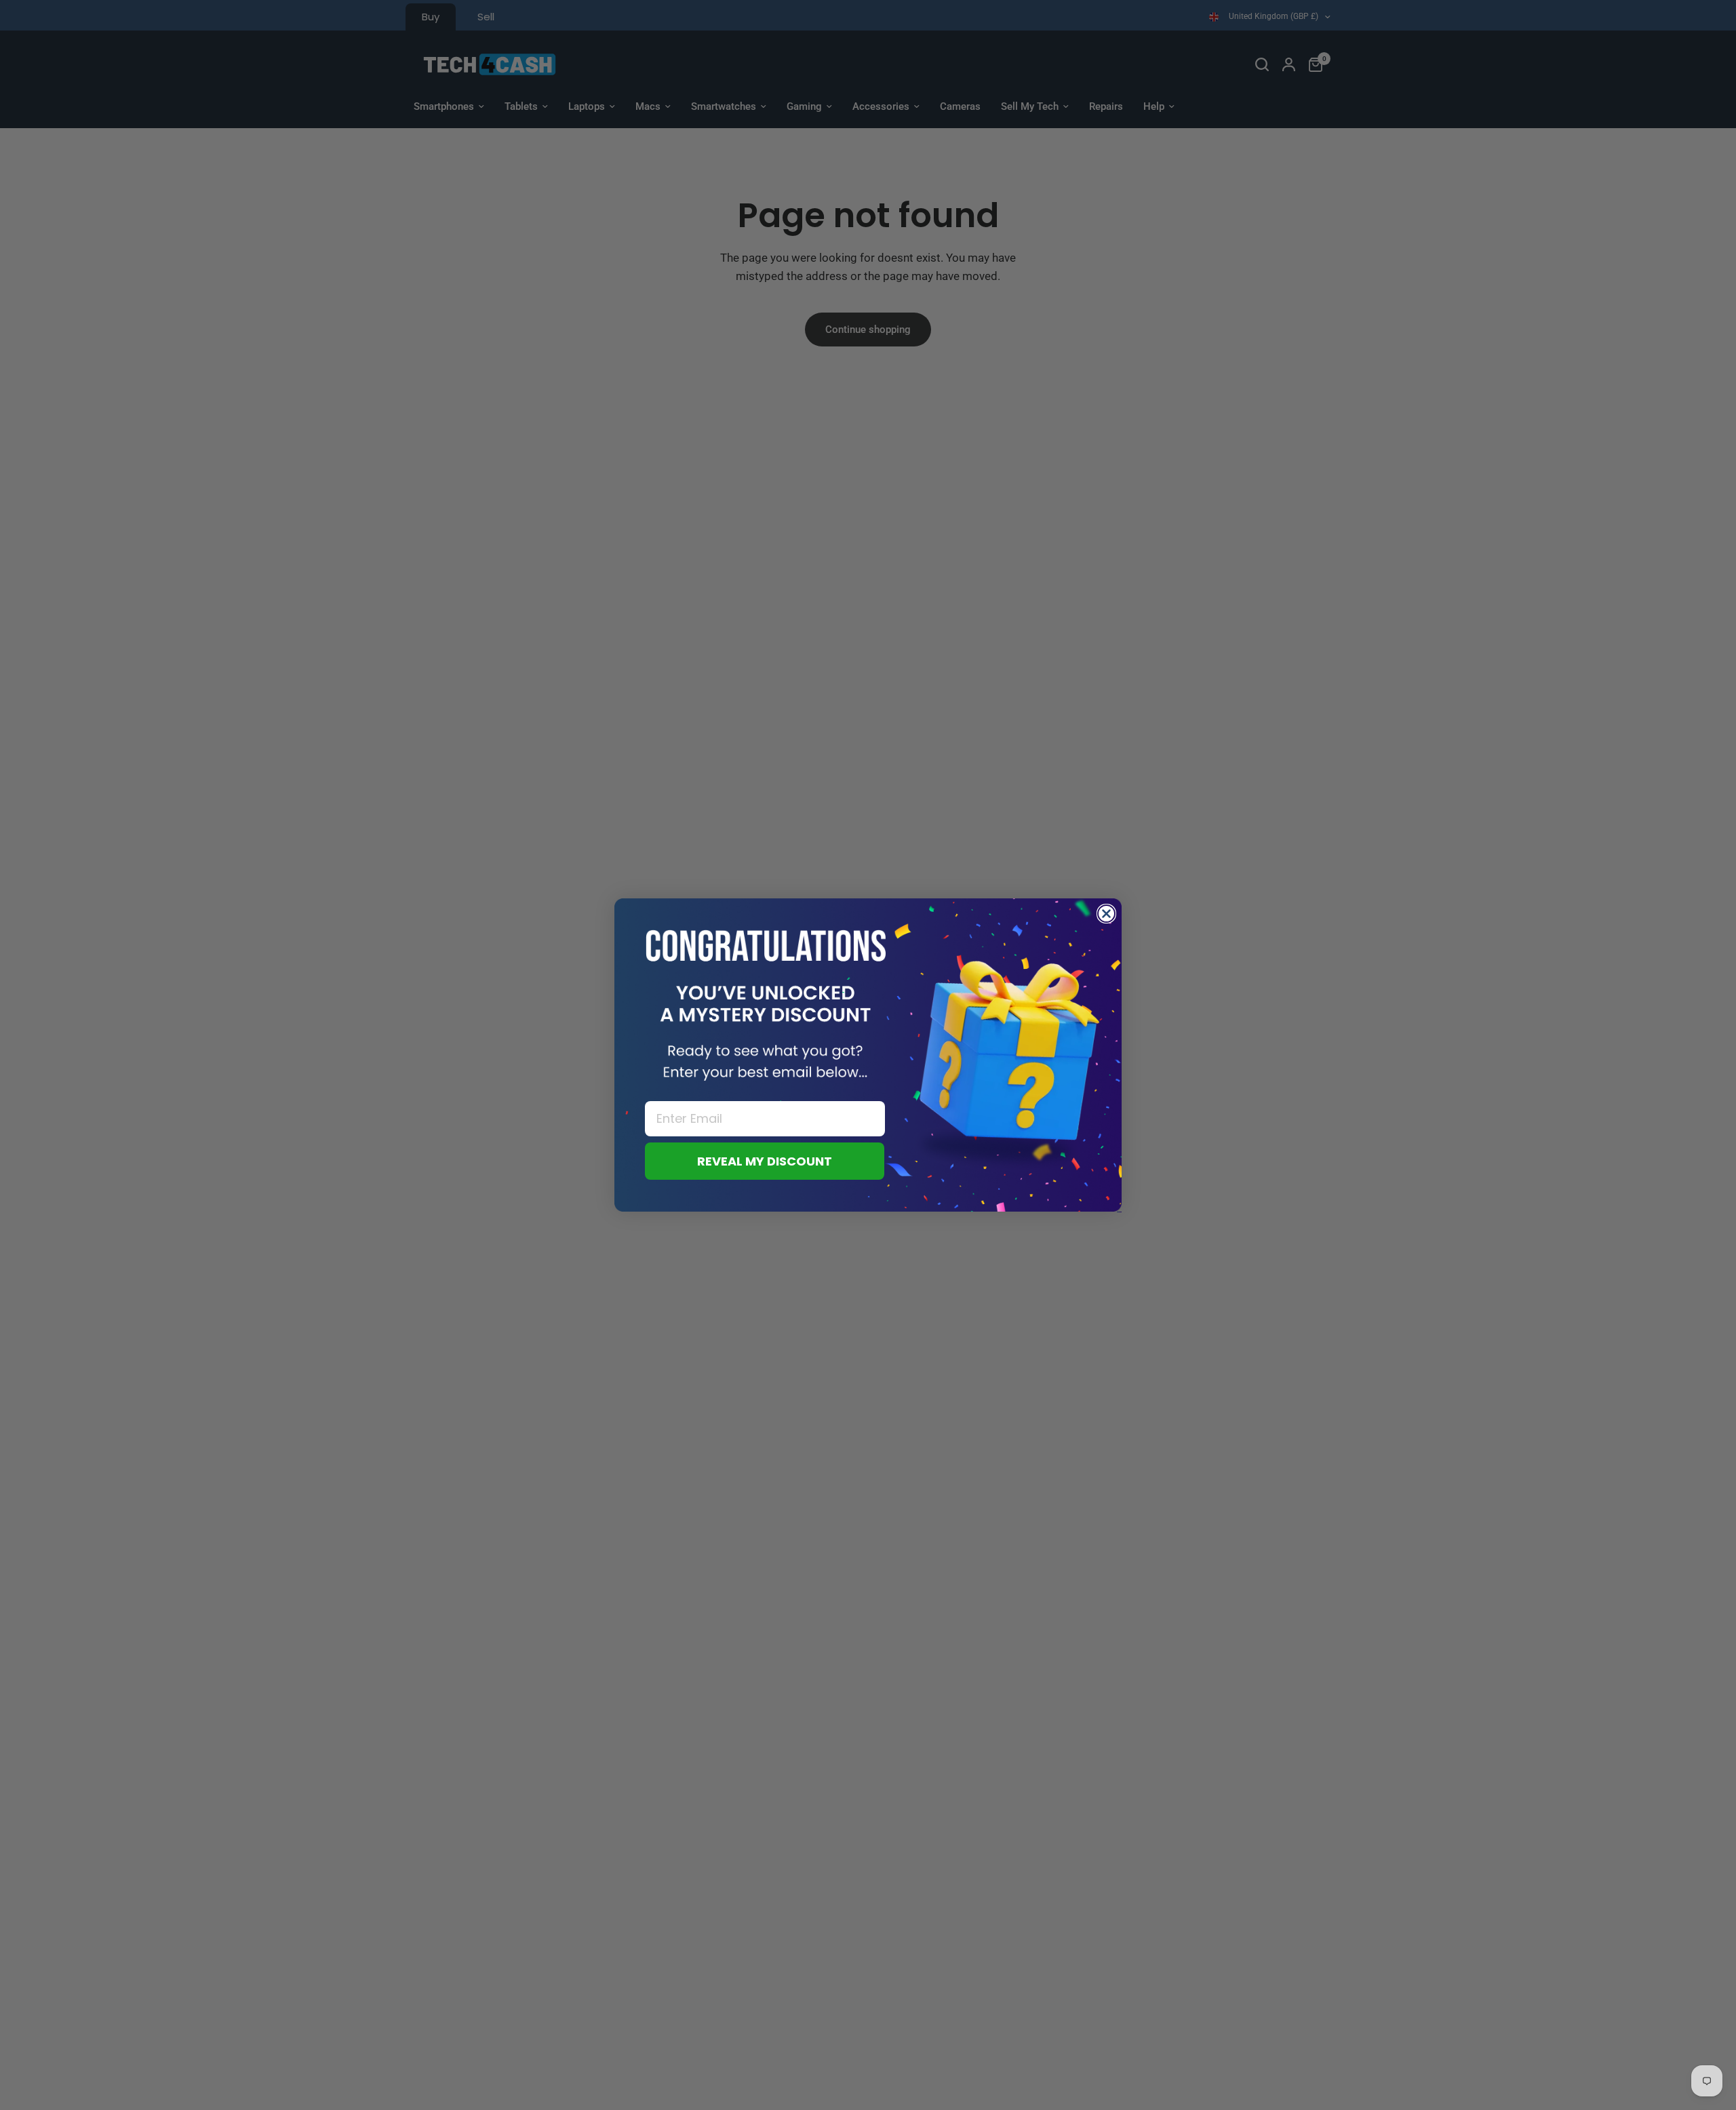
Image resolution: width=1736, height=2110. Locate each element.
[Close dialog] (1106, 914)
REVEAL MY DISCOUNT (765, 1161)
